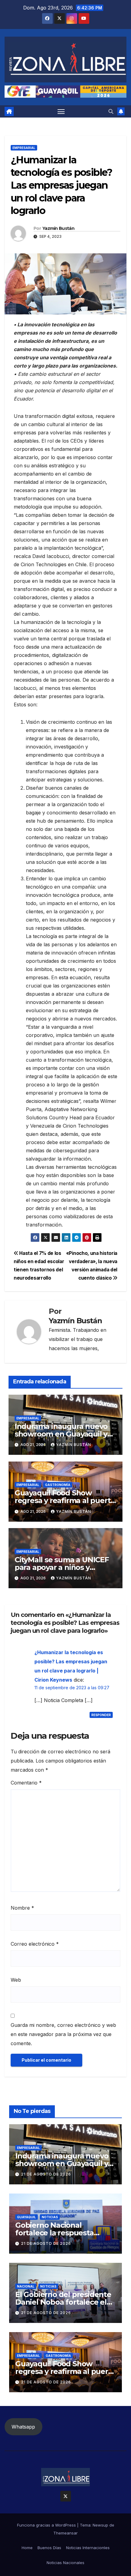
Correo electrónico (35, 1944)
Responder (101, 1715)
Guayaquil (27, 2217)
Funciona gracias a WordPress (47, 2525)
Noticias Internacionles (88, 2548)
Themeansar (65, 2533)
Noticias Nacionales (65, 2563)
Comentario (26, 1783)
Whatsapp (23, 2427)
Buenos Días (49, 2548)
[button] (111, 111)
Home (27, 2548)
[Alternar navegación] (61, 111)
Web (16, 1980)
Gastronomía (58, 1485)
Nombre (22, 1908)
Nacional (26, 2286)
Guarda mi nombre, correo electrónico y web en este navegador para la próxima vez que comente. (63, 2034)
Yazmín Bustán (58, 228)
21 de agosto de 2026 (46, 2174)
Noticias (50, 2217)
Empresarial (24, 148)
